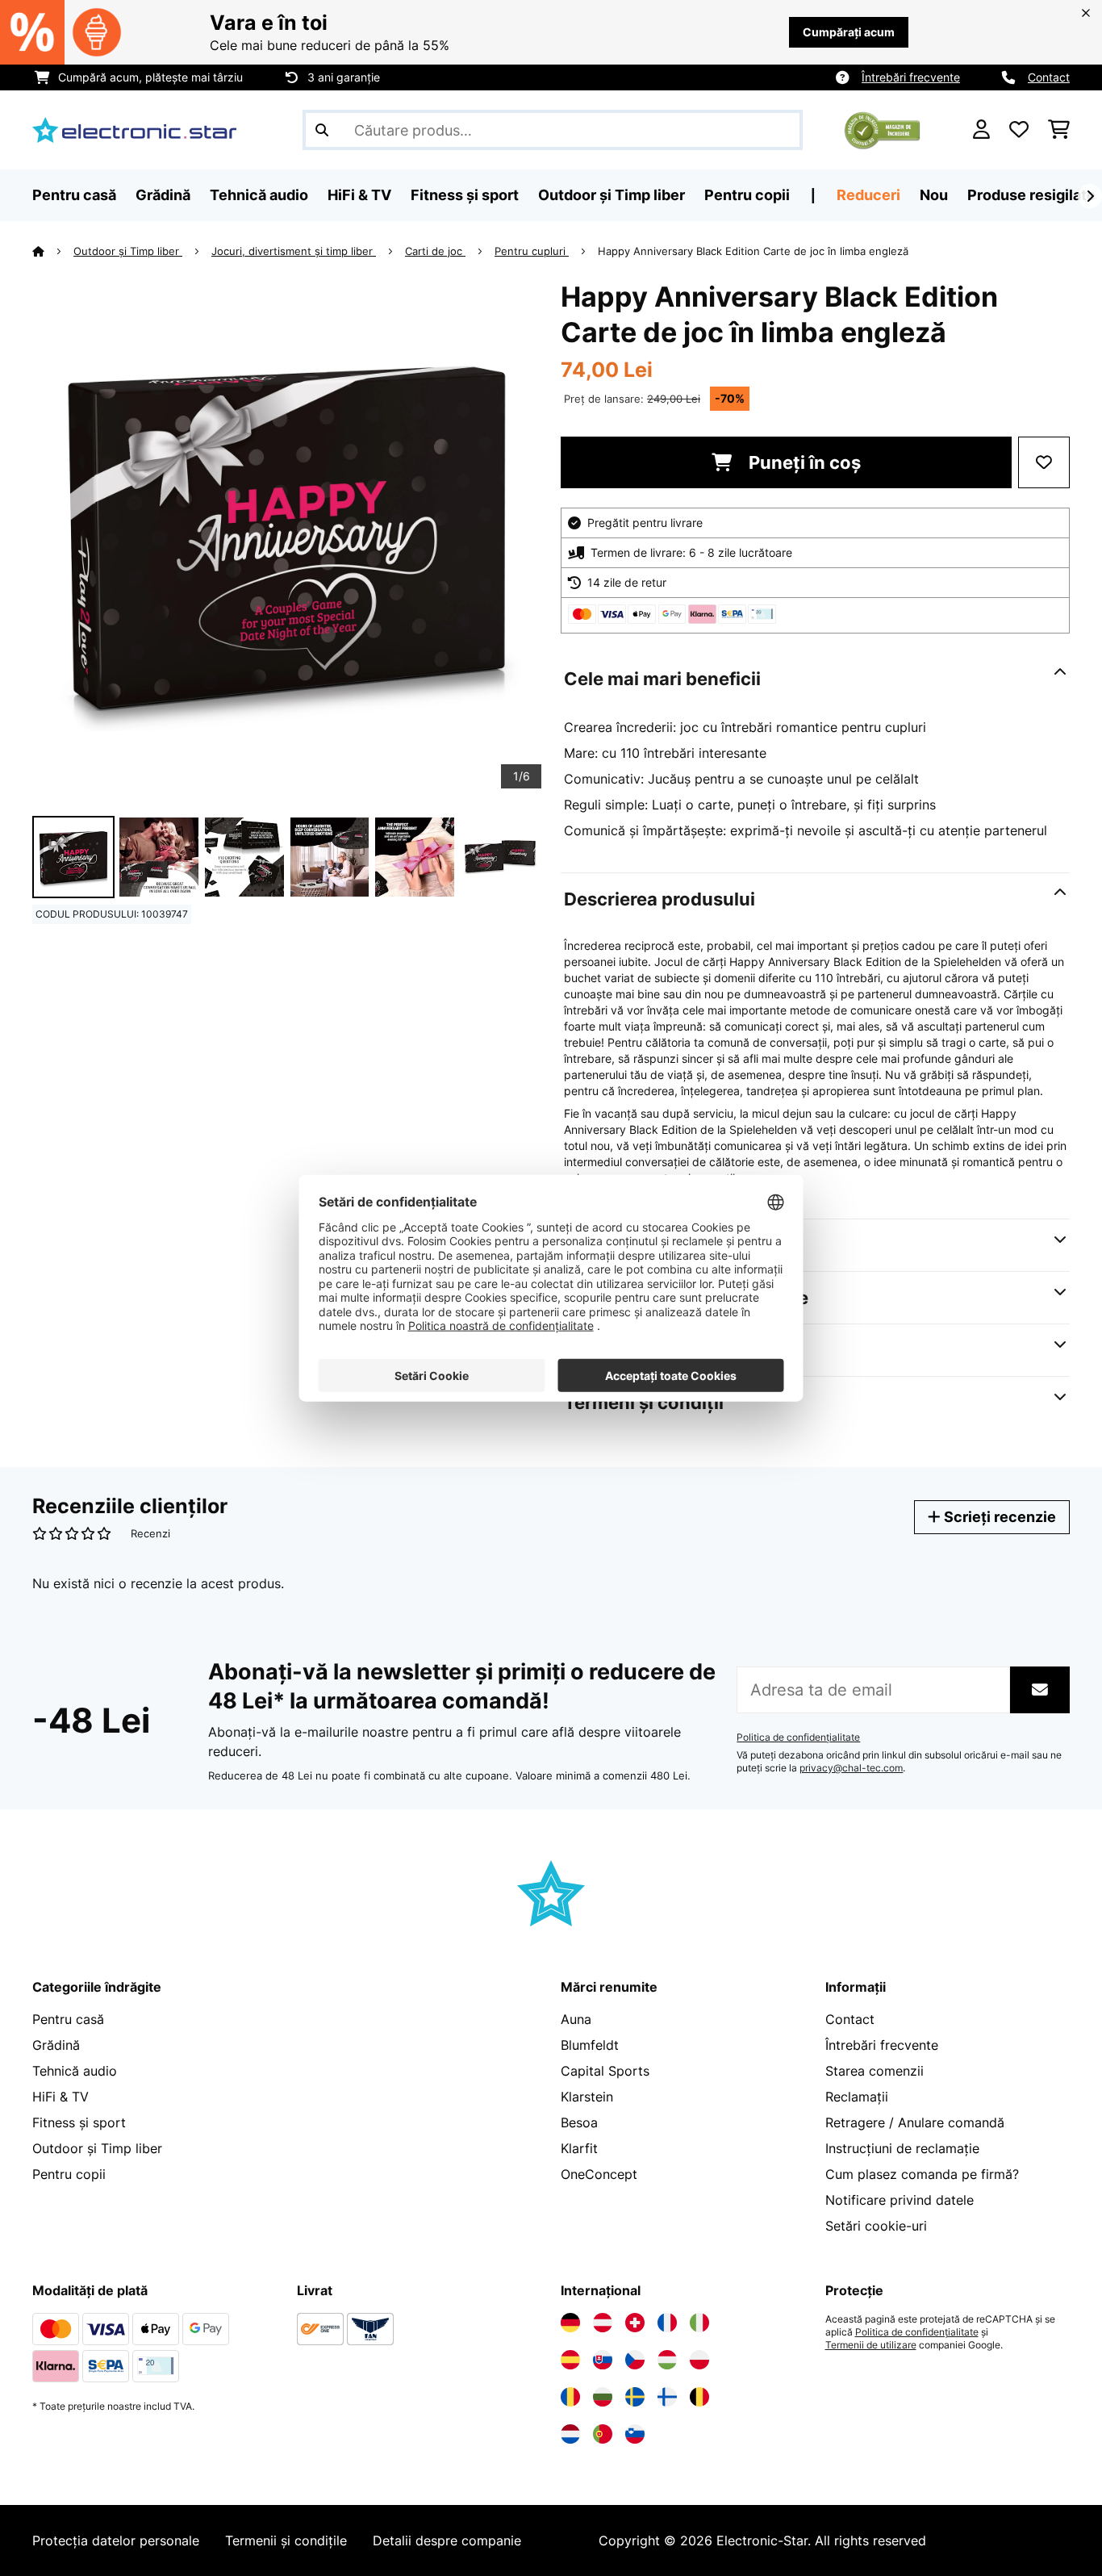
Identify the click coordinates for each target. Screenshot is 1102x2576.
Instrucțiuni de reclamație (902, 2148)
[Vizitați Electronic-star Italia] (699, 2323)
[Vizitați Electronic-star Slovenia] (635, 2434)
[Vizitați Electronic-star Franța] (667, 2323)
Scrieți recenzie (998, 1517)
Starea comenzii (875, 2071)
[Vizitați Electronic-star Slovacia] (603, 2360)
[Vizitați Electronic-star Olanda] (570, 2434)
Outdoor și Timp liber (128, 251)
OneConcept (599, 2174)
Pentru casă (68, 2019)
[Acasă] (53, 251)
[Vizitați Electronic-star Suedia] (635, 2397)
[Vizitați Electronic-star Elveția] (635, 2323)
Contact (1049, 77)
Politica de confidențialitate (798, 1738)
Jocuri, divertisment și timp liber (294, 251)
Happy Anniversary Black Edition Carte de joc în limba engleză (753, 251)
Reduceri (868, 195)
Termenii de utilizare (871, 2345)
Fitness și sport (79, 2122)
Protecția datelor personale (116, 2540)
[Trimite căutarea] (322, 130)
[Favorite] (1019, 130)
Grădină (56, 2045)
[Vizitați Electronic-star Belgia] (699, 2397)
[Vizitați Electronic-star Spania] (570, 2360)
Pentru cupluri (532, 251)
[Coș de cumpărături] (1059, 130)
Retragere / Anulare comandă (915, 2122)
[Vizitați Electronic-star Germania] (570, 2323)
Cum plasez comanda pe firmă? (922, 2174)
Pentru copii (69, 2174)
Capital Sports (605, 2071)
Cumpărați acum (849, 32)
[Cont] (981, 130)
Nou (934, 195)
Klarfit (579, 2148)
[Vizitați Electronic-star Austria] (603, 2323)
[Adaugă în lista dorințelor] (1044, 462)
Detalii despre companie (447, 2540)
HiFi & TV (61, 2097)
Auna (576, 2019)
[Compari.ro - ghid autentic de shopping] (882, 128)
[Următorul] (1090, 196)
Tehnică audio (75, 2071)
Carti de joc (435, 251)
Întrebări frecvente (911, 77)
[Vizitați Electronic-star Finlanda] (667, 2397)
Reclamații (857, 2097)
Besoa (579, 2122)
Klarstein (587, 2097)
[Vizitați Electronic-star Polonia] (699, 2360)
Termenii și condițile (286, 2540)
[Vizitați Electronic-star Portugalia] (603, 2434)
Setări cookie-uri (876, 2226)
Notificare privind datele (900, 2200)
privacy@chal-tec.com (851, 1768)
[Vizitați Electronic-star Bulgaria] (603, 2397)
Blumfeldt (590, 2045)
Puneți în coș (803, 462)
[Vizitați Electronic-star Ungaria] (667, 2360)
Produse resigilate (1031, 195)
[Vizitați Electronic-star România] (570, 2397)
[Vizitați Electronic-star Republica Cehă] (635, 2360)
